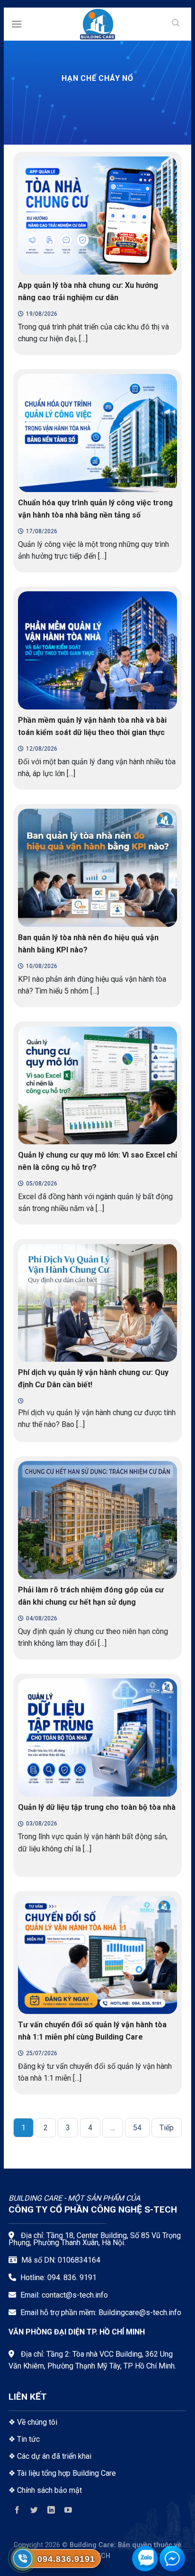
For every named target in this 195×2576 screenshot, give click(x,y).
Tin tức (28, 2439)
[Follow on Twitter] (34, 2511)
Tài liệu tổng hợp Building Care (66, 2473)
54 (137, 2128)
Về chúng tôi (37, 2422)
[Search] (176, 24)
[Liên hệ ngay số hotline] (23, 2559)
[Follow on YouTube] (68, 2511)
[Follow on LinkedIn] (51, 2511)
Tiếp (167, 2128)
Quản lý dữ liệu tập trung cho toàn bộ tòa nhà (97, 1807)
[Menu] (17, 24)
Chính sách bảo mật (49, 2490)
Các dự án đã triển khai (54, 2456)
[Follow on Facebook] (17, 2511)
